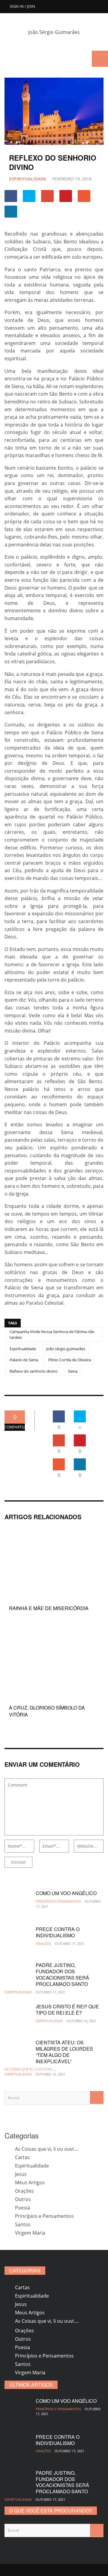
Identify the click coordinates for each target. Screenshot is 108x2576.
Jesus (21, 2174)
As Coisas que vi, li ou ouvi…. (47, 2149)
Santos (23, 2224)
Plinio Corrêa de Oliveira (70, 1360)
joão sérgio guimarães (66, 1349)
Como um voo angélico (66, 1893)
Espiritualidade (28, 179)
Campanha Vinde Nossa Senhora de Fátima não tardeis (52, 1335)
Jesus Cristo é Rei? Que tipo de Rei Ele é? (67, 2010)
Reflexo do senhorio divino (34, 1371)
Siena (73, 1371)
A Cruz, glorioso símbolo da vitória (47, 1711)
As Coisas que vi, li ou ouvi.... (30, 2069)
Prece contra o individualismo (58, 1932)
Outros (23, 2199)
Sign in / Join (22, 6)
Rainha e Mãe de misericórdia (49, 1608)
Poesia (22, 2208)
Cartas (22, 2157)
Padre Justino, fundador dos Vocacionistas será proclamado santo (62, 1974)
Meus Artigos (30, 2182)
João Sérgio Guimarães (54, 32)
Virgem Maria (30, 2233)
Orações (43, 1943)
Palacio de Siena (24, 1360)
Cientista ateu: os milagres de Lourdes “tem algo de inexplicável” (64, 2052)
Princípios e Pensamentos (58, 1901)
